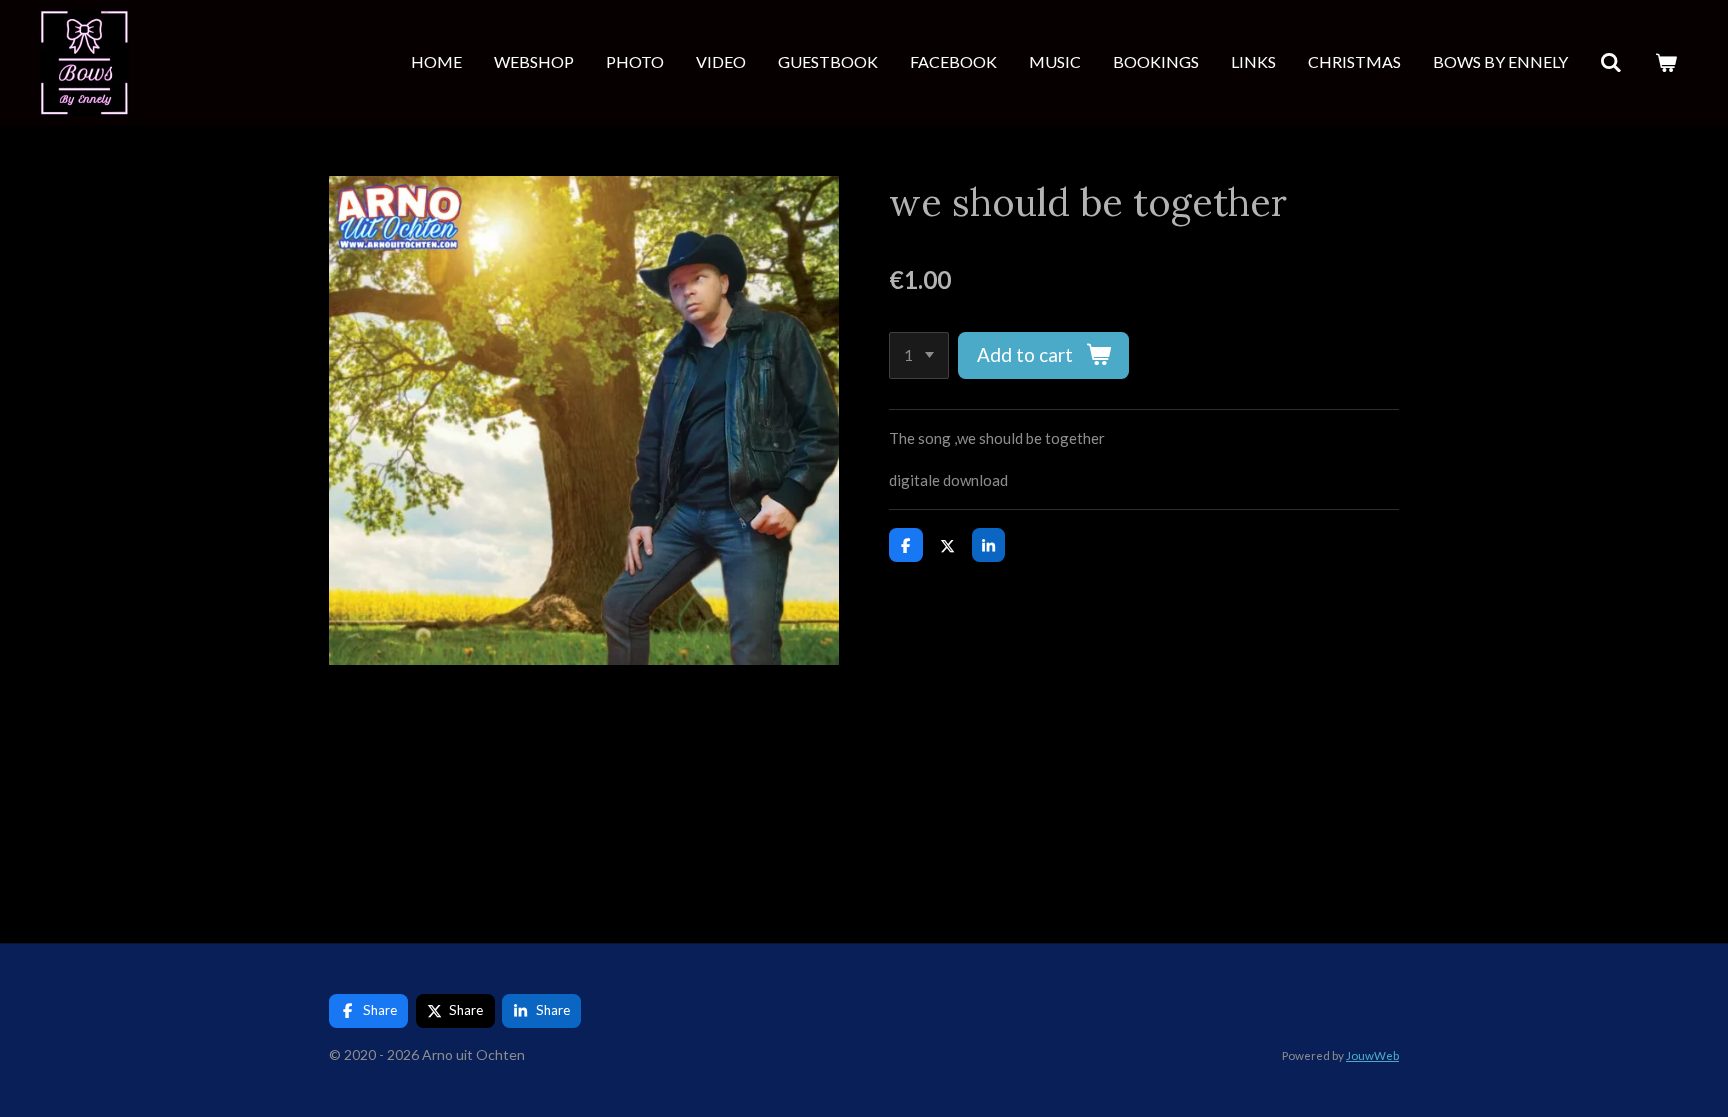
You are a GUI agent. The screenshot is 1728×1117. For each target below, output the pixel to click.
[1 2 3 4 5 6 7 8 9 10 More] (919, 355)
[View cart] (1666, 63)
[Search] (1611, 63)
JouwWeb (1372, 1055)
